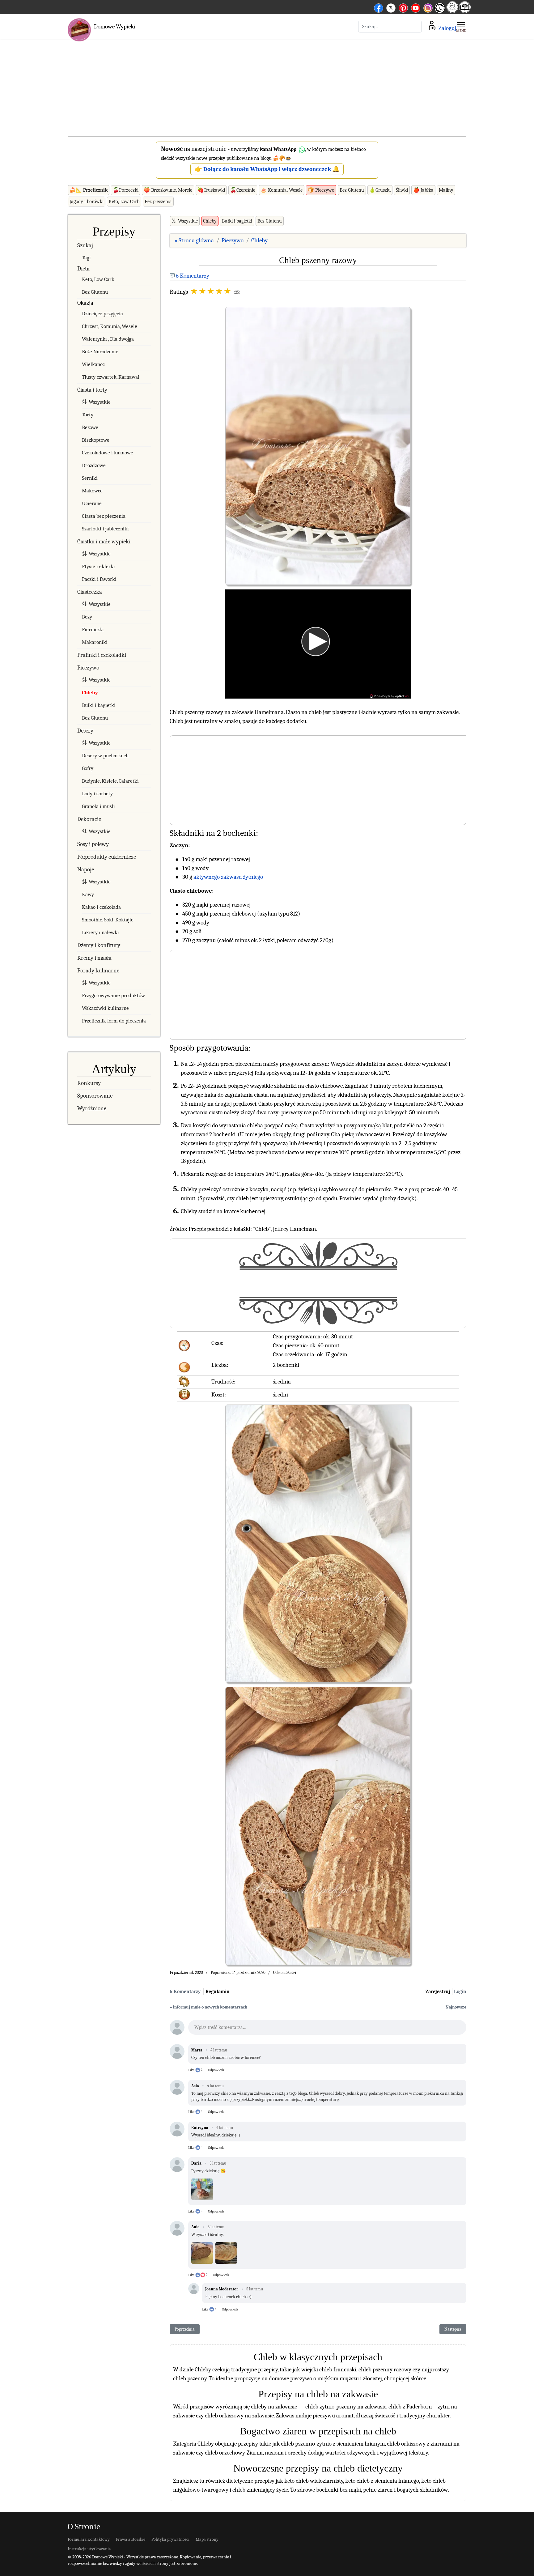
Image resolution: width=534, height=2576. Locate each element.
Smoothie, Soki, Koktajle (108, 920)
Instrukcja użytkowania (89, 2549)
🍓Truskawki (211, 190)
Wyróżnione (92, 1108)
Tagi (86, 258)
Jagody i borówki (87, 202)
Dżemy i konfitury (99, 945)
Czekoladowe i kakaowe (108, 453)
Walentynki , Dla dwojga (108, 339)
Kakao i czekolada (101, 907)
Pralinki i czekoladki (102, 655)
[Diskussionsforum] (452, 11)
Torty (88, 415)
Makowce (92, 491)
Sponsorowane (95, 1096)
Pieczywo (88, 668)
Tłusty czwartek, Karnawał (111, 377)
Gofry (88, 768)
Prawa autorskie (131, 2539)
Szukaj (85, 245)
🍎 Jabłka (423, 190)
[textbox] (327, 2029)
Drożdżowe (94, 465)
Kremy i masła (94, 958)
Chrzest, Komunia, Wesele (110, 326)
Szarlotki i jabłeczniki (105, 529)
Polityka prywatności (170, 2539)
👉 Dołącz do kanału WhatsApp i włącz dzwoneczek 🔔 (267, 169)
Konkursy (89, 1083)
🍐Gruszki (380, 190)
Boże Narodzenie (100, 352)
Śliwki (402, 190)
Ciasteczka (90, 592)
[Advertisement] (267, 90)
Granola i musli (98, 806)
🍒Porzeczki (126, 190)
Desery (85, 731)
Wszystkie (100, 402)
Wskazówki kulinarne (105, 1008)
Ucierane (92, 503)
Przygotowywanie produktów (113, 995)
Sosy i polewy (93, 844)
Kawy (88, 894)
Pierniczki (93, 629)
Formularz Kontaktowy (89, 2539)
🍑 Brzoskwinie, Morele (168, 190)
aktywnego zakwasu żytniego (228, 877)
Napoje (86, 869)
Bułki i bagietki (99, 705)
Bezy (87, 617)
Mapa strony (207, 2539)
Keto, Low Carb (124, 202)
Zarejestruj (438, 1992)
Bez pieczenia (158, 202)
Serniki (90, 478)
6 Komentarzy (193, 276)
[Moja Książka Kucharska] (465, 11)
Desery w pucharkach (105, 756)
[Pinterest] (403, 7)
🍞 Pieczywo (321, 190)
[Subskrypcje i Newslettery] (439, 13)
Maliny (446, 190)
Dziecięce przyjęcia (102, 314)
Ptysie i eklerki (98, 566)
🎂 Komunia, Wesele (282, 190)
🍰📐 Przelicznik (89, 190)
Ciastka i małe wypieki (104, 542)
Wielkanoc (93, 364)
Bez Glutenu (352, 190)
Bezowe (90, 427)
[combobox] (390, 27)
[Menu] (461, 27)
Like (191, 2070)
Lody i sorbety (97, 794)
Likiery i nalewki (100, 932)
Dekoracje (89, 819)
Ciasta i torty (92, 390)
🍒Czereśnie (243, 190)
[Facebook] (379, 7)
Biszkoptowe (96, 440)
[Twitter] (391, 7)
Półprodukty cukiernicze (107, 857)
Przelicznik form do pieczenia (114, 1021)
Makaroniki (95, 642)
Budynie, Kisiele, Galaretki (110, 781)
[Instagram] (428, 7)
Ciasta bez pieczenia (104, 516)
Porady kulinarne (98, 971)
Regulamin (218, 1992)
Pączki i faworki (99, 579)
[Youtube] (416, 7)
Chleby (90, 693)
